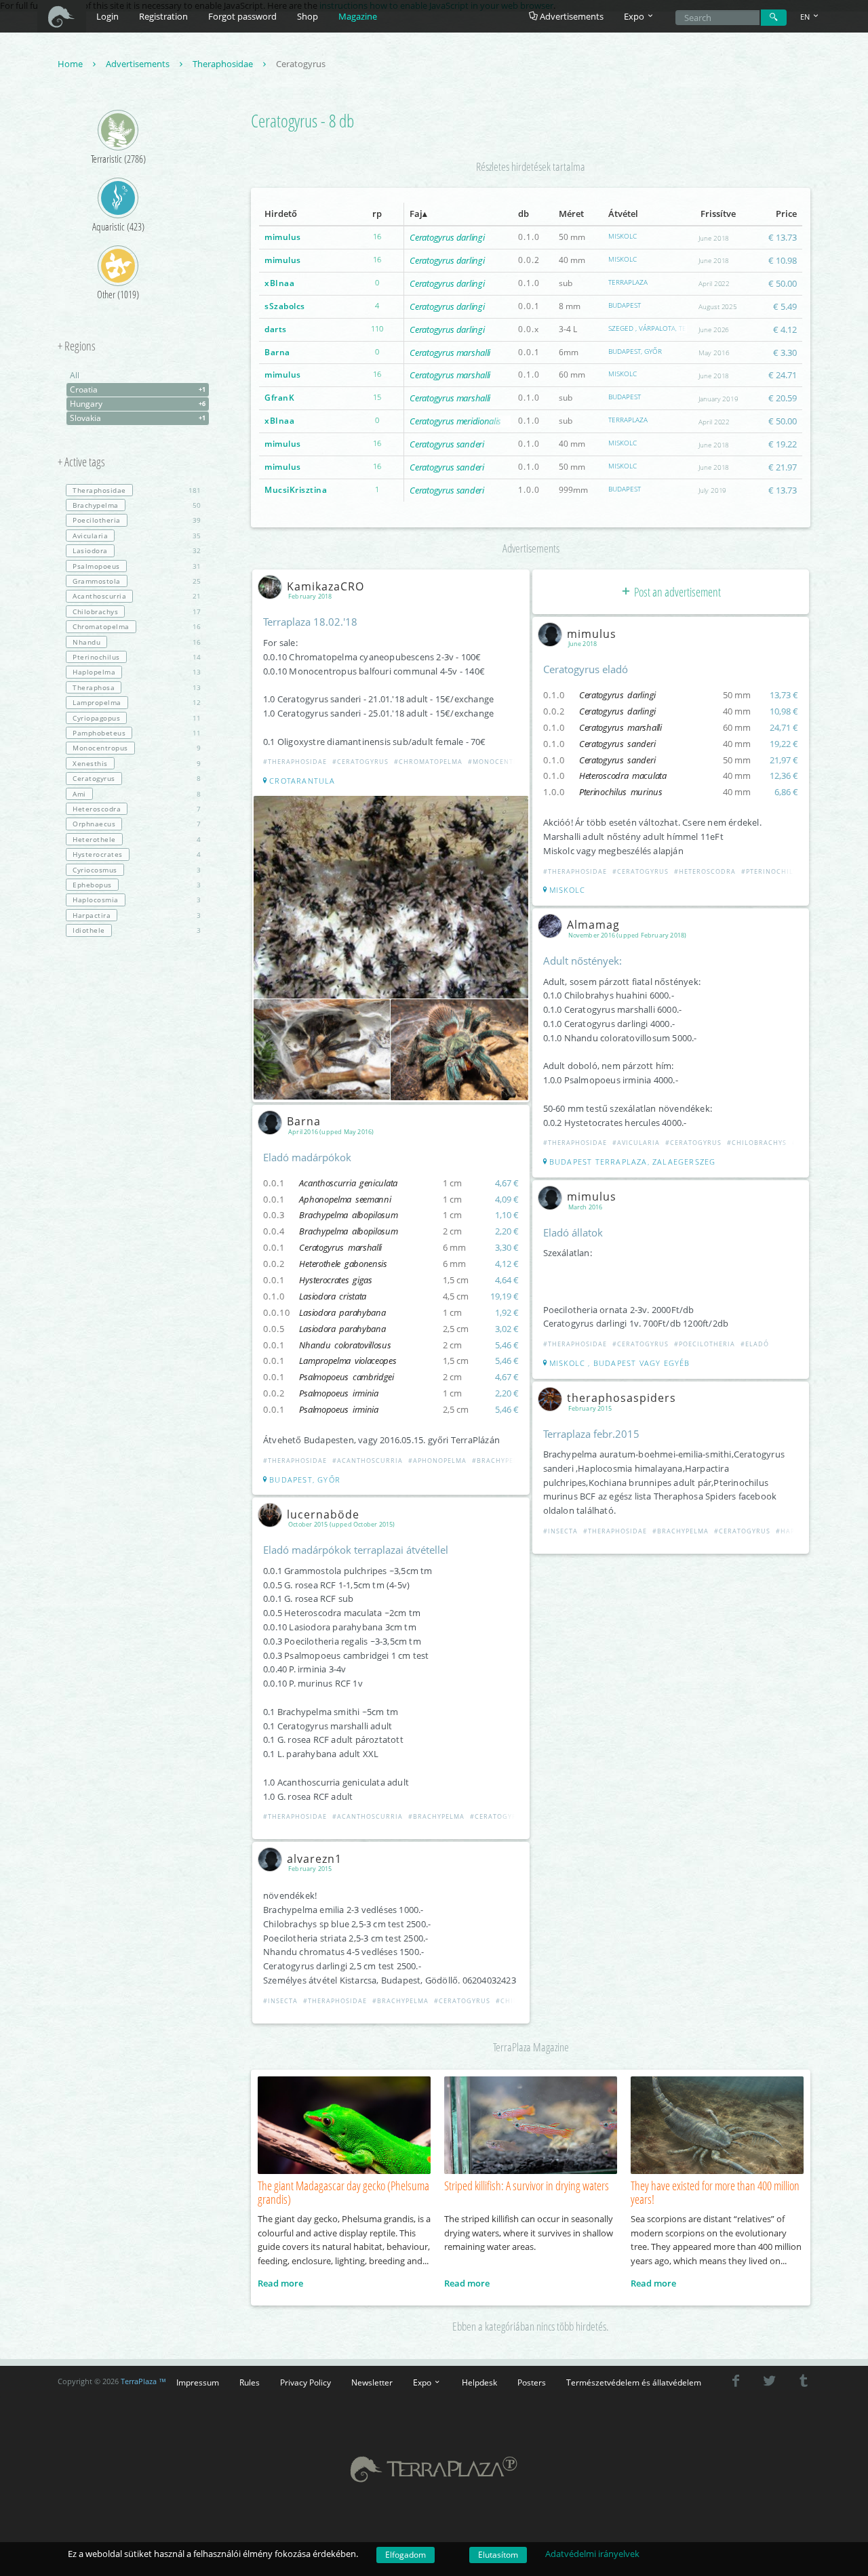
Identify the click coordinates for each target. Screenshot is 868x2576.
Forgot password (242, 16)
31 (137, 566)
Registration (163, 16)
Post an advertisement (676, 592)
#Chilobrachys (757, 1143)
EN (806, 17)
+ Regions (77, 346)
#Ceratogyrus (360, 762)
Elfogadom (406, 2555)
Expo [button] (635, 16)
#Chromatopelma (428, 762)
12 (137, 702)
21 (137, 596)
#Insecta (280, 2001)
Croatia (138, 389)
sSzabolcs (285, 306)
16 (137, 626)
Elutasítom (498, 2555)
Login (107, 16)
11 (137, 718)
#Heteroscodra (705, 871)
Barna (277, 352)
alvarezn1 (314, 1859)
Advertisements (571, 16)
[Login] (774, 18)
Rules (250, 2382)
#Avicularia (636, 1143)
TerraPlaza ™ (143, 2381)
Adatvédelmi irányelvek (592, 2554)
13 (137, 672)
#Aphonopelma (437, 1461)
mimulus (283, 237)
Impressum (198, 2382)
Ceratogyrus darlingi (447, 237)
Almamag (593, 925)
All (75, 375)
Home (71, 64)
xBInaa (279, 283)
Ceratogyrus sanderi (447, 444)
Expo (423, 2382)
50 (137, 505)
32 (137, 550)
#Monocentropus (502, 762)
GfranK (279, 398)
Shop (308, 16)
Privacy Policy (305, 2382)
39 (137, 520)
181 (137, 490)
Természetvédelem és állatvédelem (634, 2382)
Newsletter (372, 2382)
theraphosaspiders (622, 1398)
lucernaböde (323, 1514)
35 (137, 536)
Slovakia (138, 418)
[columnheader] (304, 214)
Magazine (358, 16)
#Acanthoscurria (368, 1461)
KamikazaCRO (325, 586)
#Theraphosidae (295, 762)
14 (137, 657)
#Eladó (755, 1344)
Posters (532, 2382)
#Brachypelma (500, 1461)
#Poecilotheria (705, 1344)
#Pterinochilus (772, 871)
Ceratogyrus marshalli (450, 353)
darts (276, 329)
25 (137, 581)
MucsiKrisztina (296, 490)
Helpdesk (479, 2382)
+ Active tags (81, 462)
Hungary (138, 404)
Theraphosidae (224, 64)
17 (137, 611)
